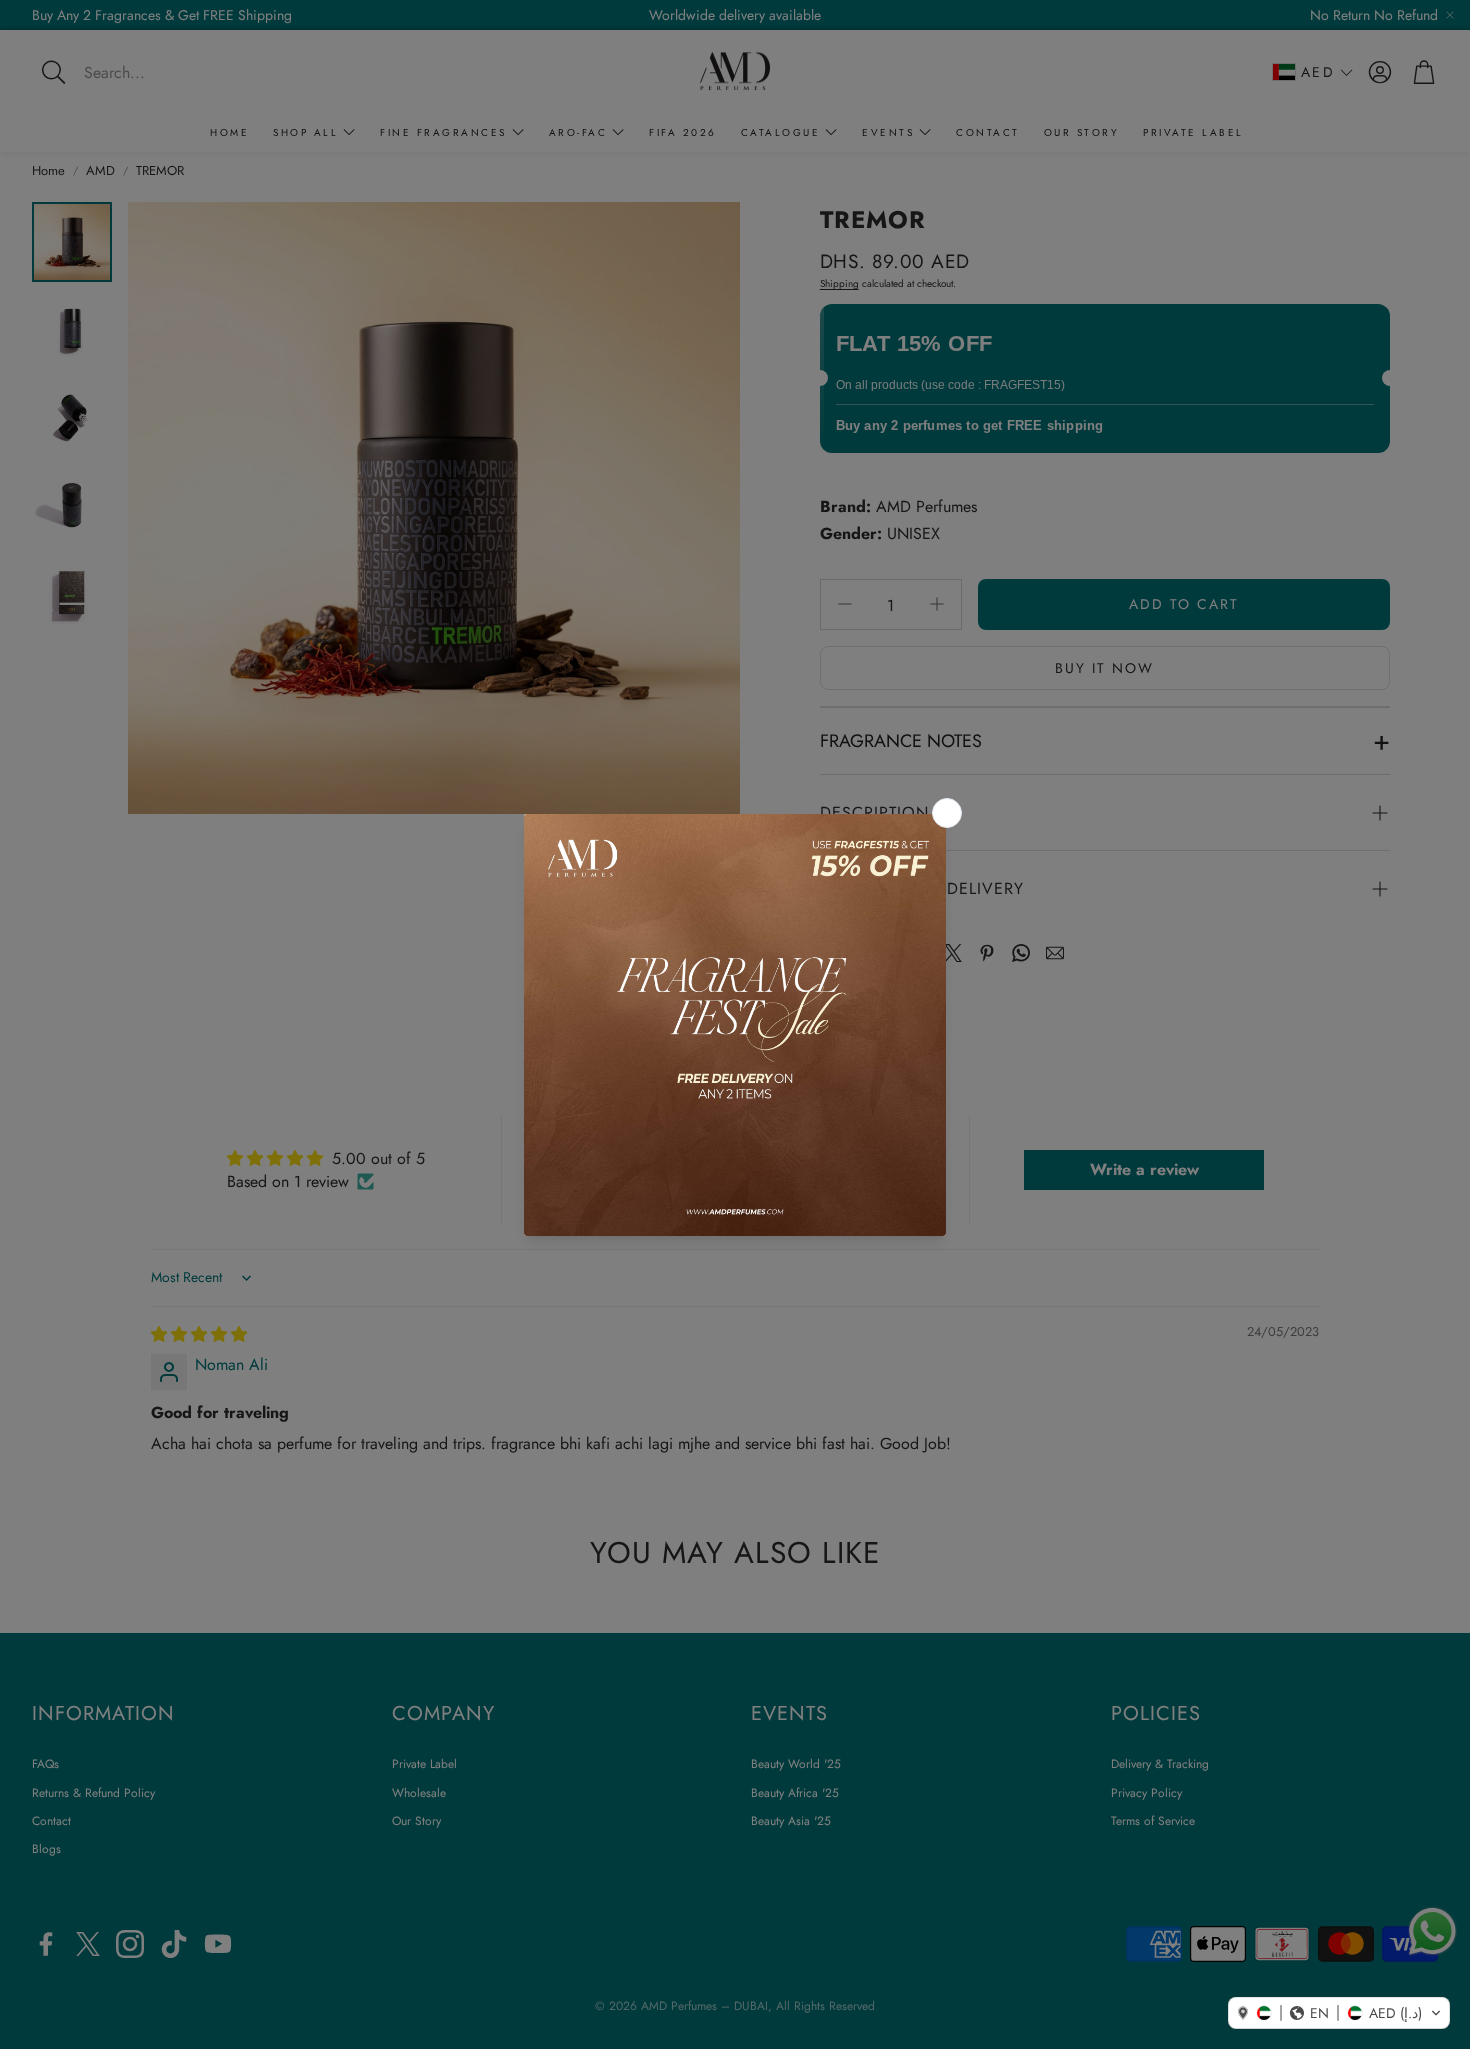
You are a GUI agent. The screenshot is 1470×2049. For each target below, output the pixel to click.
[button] (1339, 2013)
